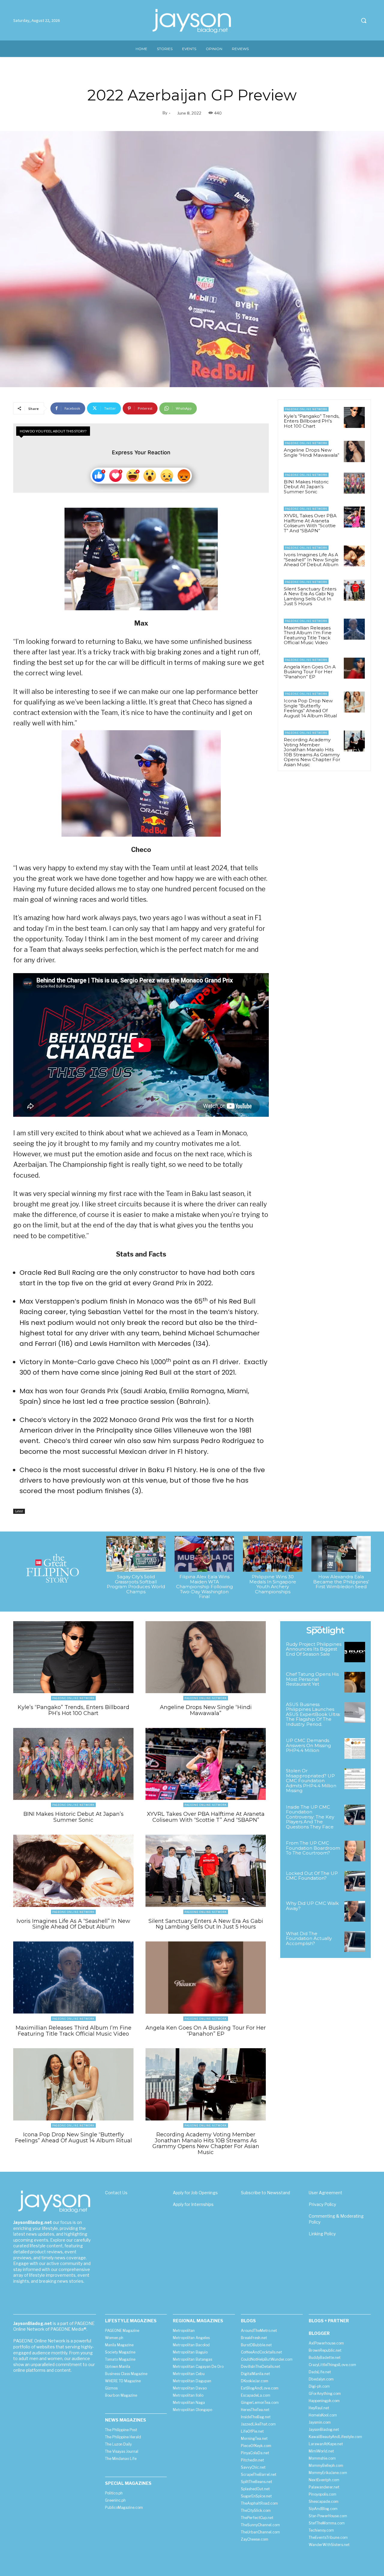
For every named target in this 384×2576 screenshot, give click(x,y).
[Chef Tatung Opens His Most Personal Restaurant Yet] (355, 1682)
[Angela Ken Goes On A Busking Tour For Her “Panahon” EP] (354, 668)
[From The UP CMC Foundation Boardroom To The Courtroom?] (355, 1851)
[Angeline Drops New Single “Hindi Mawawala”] (354, 451)
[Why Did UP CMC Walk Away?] (355, 1911)
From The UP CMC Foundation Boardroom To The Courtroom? (313, 1848)
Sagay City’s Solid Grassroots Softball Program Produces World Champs (136, 1584)
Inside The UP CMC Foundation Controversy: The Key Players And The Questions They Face (310, 1817)
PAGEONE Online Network (306, 409)
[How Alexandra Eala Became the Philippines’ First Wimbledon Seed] (341, 1554)
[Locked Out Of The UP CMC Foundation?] (355, 1881)
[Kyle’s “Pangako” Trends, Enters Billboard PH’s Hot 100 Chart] (354, 417)
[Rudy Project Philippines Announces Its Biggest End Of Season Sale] (355, 1652)
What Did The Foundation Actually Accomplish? (309, 1938)
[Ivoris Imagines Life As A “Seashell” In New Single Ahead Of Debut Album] (354, 556)
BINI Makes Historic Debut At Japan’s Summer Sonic (306, 487)
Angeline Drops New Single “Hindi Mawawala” (312, 453)
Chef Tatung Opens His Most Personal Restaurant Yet (312, 1679)
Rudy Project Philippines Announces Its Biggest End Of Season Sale (314, 1649)
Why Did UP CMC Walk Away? (312, 1906)
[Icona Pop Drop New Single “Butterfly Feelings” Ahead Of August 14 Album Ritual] (354, 702)
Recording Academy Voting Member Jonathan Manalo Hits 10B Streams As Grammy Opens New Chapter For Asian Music (312, 752)
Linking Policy (322, 2234)
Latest (19, 1511)
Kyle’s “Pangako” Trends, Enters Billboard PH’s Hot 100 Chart (312, 421)
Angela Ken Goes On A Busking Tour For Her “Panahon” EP (310, 672)
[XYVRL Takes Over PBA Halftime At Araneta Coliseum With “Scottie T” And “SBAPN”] (354, 517)
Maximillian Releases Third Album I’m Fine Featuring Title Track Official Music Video (308, 635)
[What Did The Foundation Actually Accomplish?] (355, 1942)
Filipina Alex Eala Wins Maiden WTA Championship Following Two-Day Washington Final (204, 1587)
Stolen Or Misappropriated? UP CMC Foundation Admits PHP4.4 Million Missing (311, 1781)
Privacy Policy (322, 2204)
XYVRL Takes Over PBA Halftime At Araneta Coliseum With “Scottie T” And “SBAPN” (310, 523)
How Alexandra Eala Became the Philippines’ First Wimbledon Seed (341, 1582)
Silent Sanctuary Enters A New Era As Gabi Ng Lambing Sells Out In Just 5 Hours (310, 596)
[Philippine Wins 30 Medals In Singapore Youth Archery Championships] (273, 1554)
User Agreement (325, 2193)
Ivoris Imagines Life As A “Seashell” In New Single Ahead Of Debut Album (311, 560)
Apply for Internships (193, 2204)
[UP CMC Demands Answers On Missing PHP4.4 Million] (355, 1748)
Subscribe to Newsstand (265, 2193)
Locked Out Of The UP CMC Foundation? (312, 1876)
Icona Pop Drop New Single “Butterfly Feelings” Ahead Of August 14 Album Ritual (310, 708)
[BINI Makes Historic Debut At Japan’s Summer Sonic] (354, 483)
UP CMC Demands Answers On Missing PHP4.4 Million (308, 1745)
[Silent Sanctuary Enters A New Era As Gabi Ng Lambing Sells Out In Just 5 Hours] (354, 590)
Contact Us (116, 2193)
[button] (364, 20)
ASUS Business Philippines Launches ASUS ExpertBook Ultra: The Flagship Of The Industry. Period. (313, 1714)
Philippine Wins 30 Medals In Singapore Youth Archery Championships (273, 1584)
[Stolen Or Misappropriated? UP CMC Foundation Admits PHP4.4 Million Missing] (355, 1779)
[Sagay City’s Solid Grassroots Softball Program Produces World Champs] (136, 1554)
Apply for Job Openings (195, 2193)
